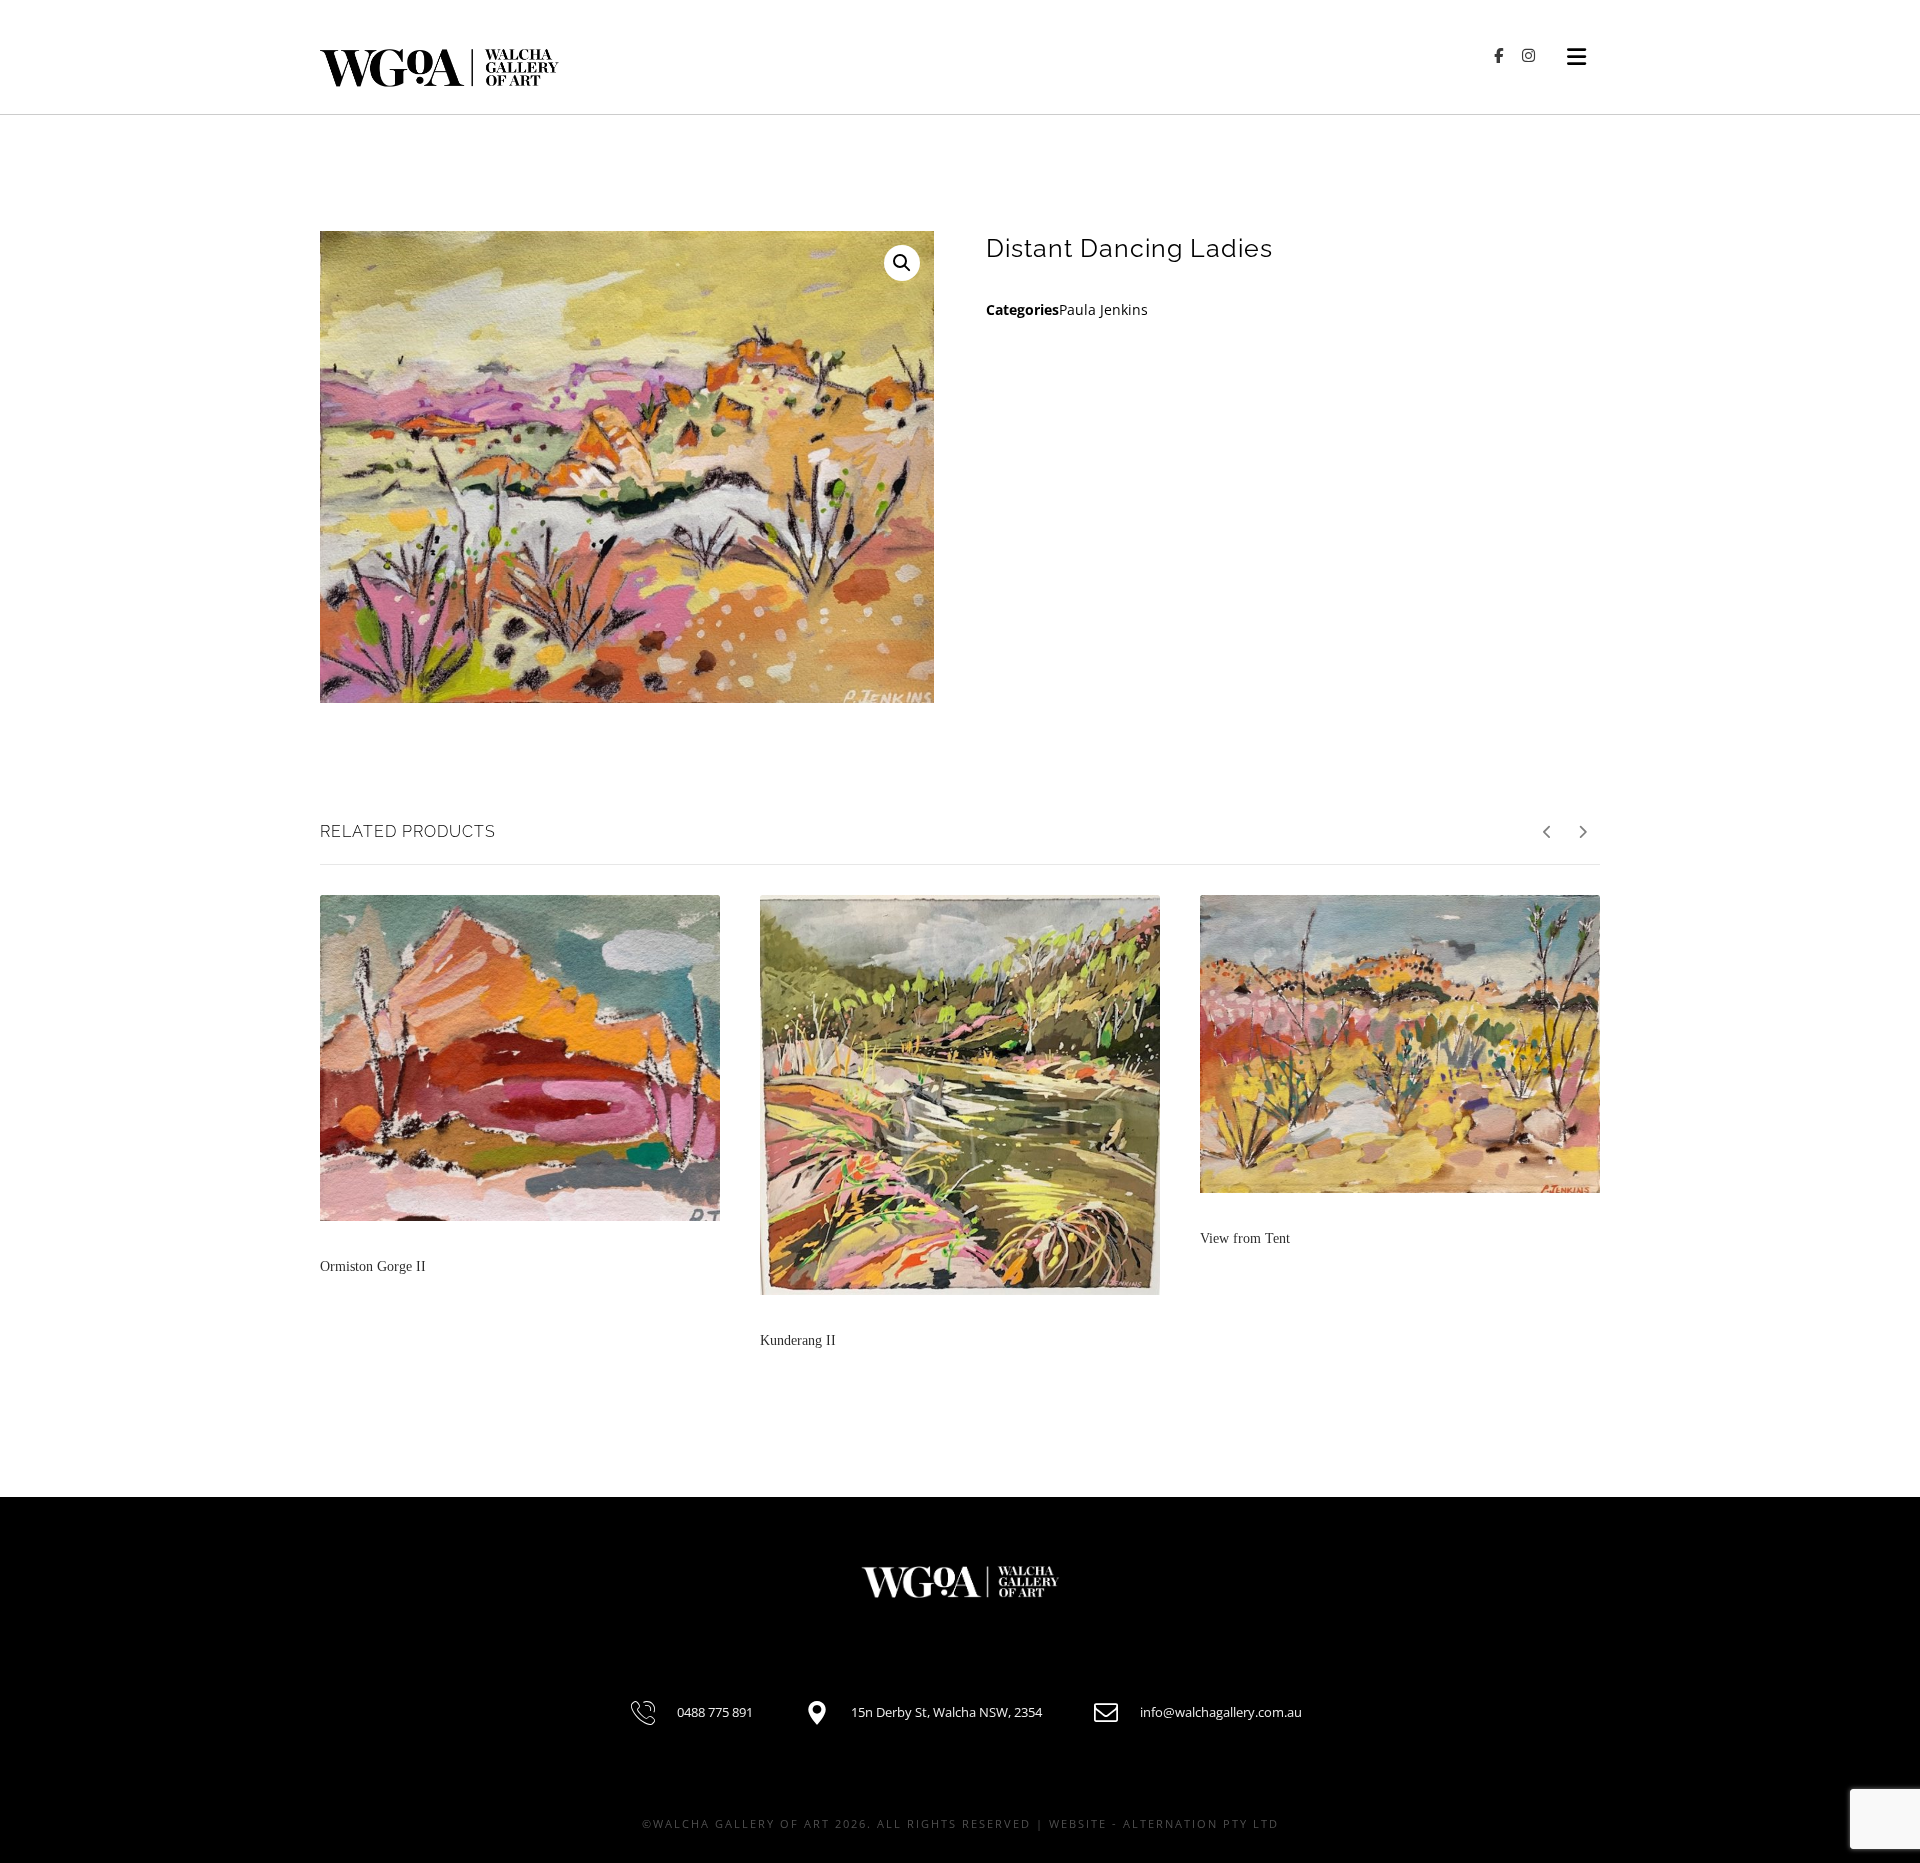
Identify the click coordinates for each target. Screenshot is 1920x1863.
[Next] (1582, 832)
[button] (902, 263)
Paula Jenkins (1103, 309)
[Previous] (1547, 832)
